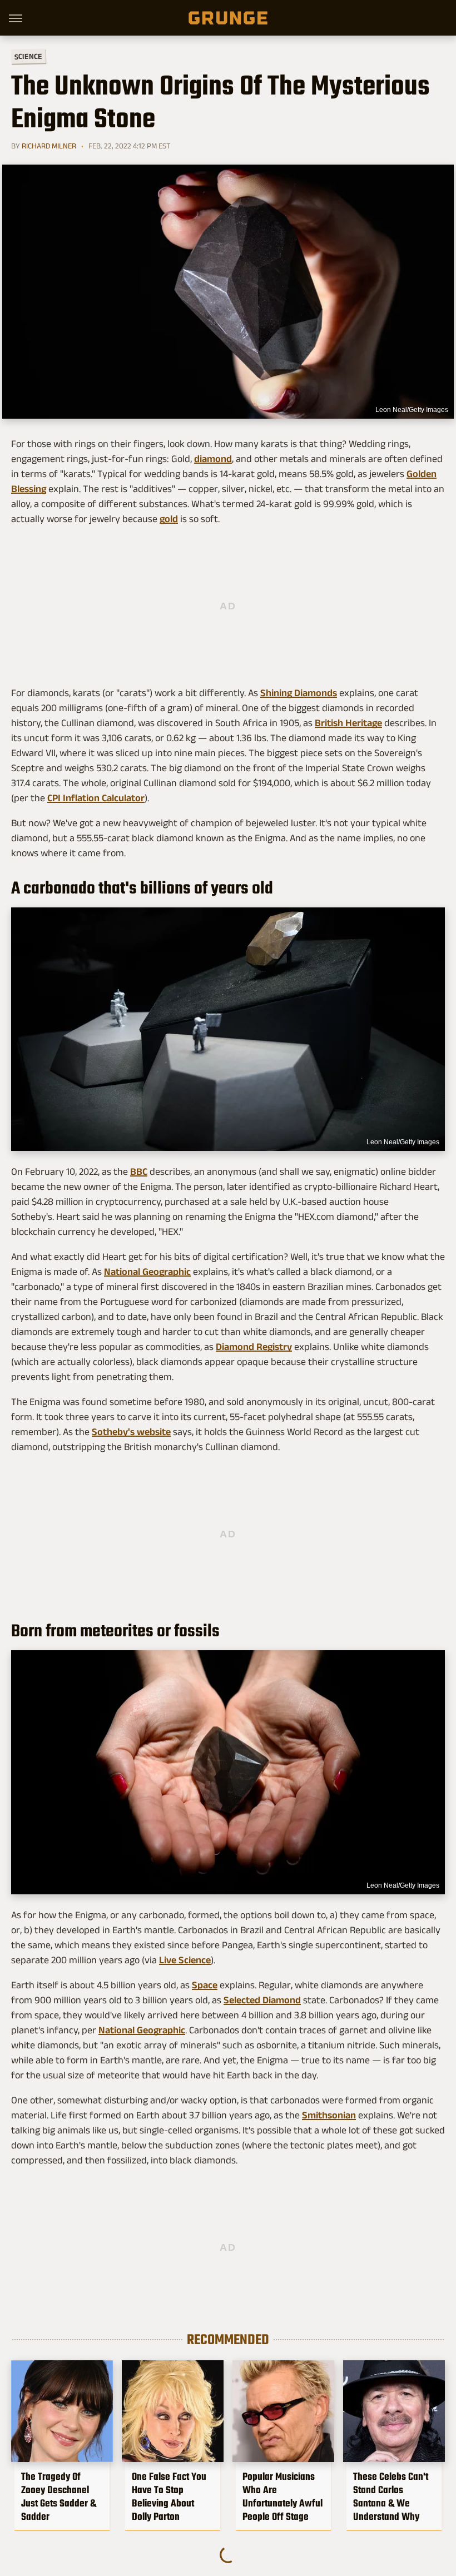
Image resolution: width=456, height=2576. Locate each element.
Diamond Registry (254, 1347)
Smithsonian (329, 2115)
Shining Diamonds (299, 693)
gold (169, 519)
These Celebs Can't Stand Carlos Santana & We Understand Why (391, 2496)
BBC (139, 1172)
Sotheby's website (131, 1432)
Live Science (185, 1960)
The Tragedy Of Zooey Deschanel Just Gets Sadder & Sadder (59, 2496)
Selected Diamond (262, 2000)
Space (205, 1985)
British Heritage (348, 723)
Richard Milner (49, 146)
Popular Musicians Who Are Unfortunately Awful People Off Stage (282, 2496)
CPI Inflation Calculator (96, 798)
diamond (213, 459)
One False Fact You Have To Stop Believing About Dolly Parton (169, 2496)
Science (28, 56)
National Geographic (147, 1272)
